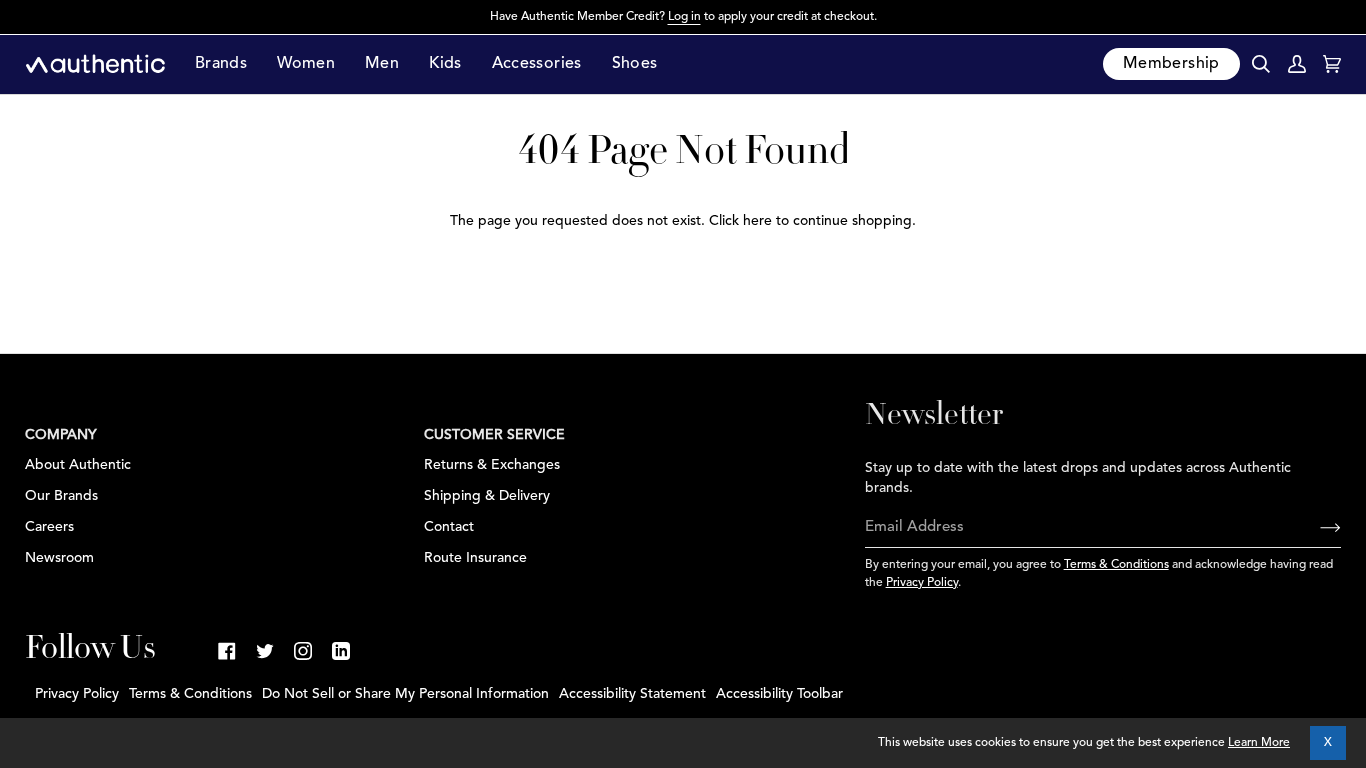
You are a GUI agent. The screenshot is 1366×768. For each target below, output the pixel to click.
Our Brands (61, 496)
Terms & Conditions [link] (190, 694)
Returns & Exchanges (492, 465)
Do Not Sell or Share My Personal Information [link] (405, 694)
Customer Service (494, 435)
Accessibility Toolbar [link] (779, 694)
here (757, 221)
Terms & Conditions (1116, 565)
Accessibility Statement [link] (632, 694)
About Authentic (78, 465)
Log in (684, 17)
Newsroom (59, 558)
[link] (227, 651)
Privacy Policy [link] (77, 694)
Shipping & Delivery (487, 496)
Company (61, 435)
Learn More (1259, 743)
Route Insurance (475, 558)
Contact (449, 527)
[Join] (1314, 528)
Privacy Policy (922, 583)
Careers (49, 527)
